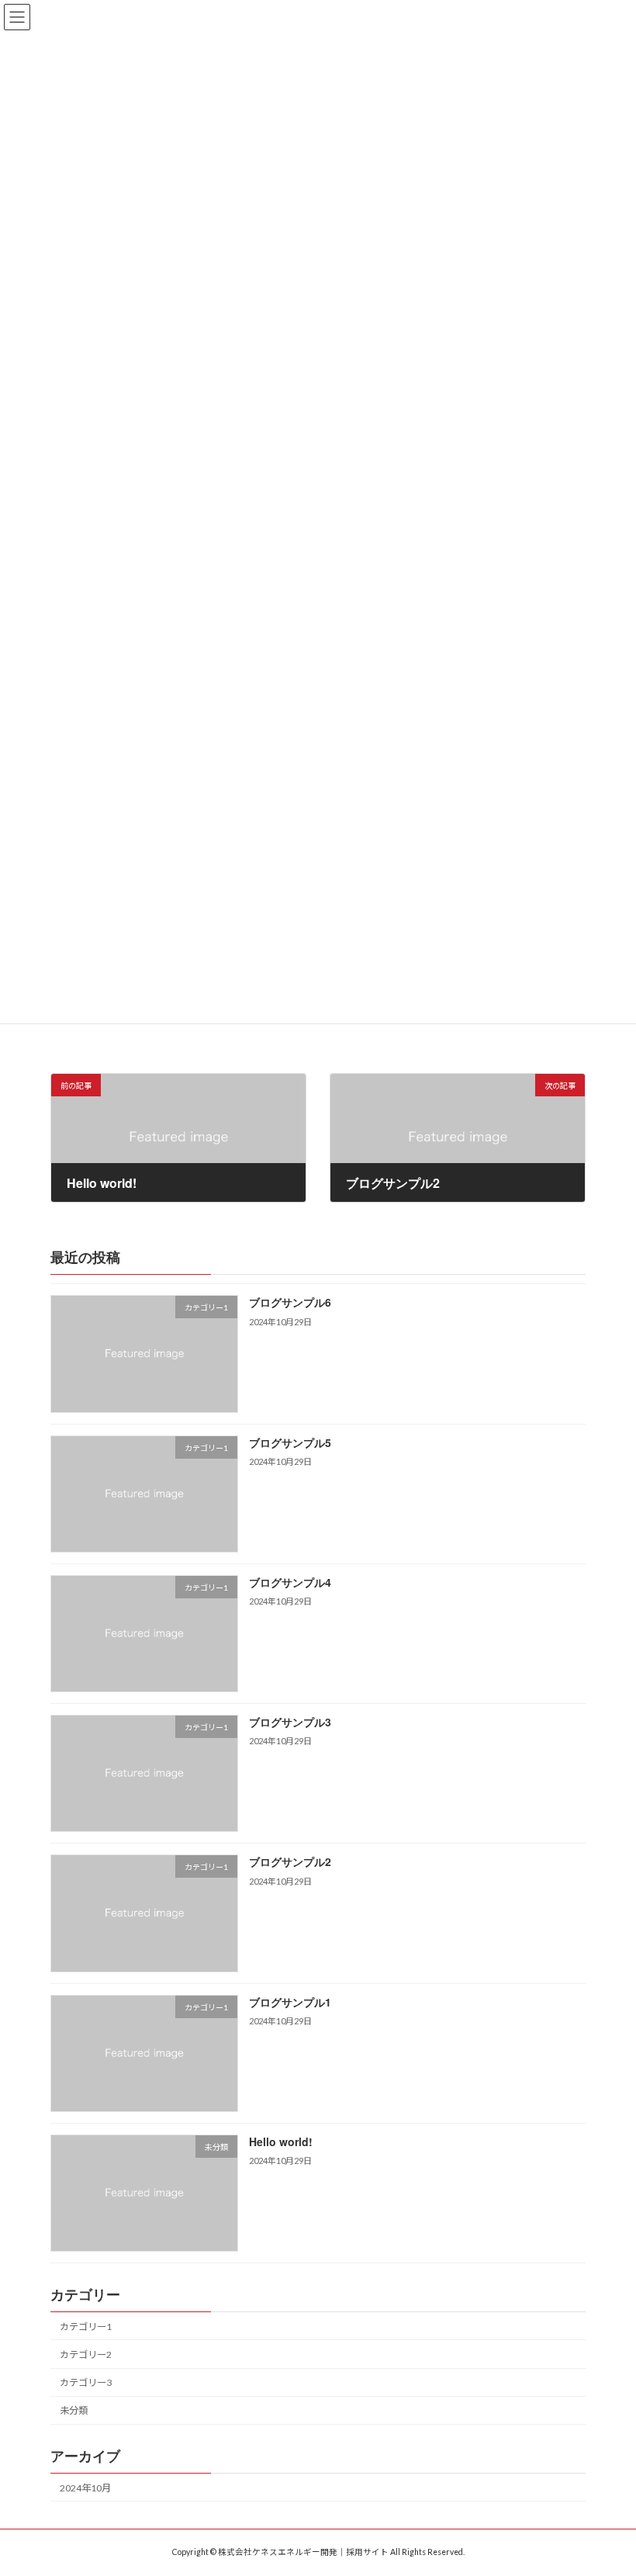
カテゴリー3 (86, 2382)
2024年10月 (85, 2487)
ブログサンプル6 (290, 1302)
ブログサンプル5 (290, 1442)
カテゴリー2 (86, 2354)
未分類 (74, 2410)
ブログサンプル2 (290, 1861)
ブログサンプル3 (290, 1722)
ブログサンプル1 (290, 2001)
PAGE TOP (607, 2482)
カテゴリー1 (86, 2326)
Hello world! (281, 2141)
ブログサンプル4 (290, 1581)
